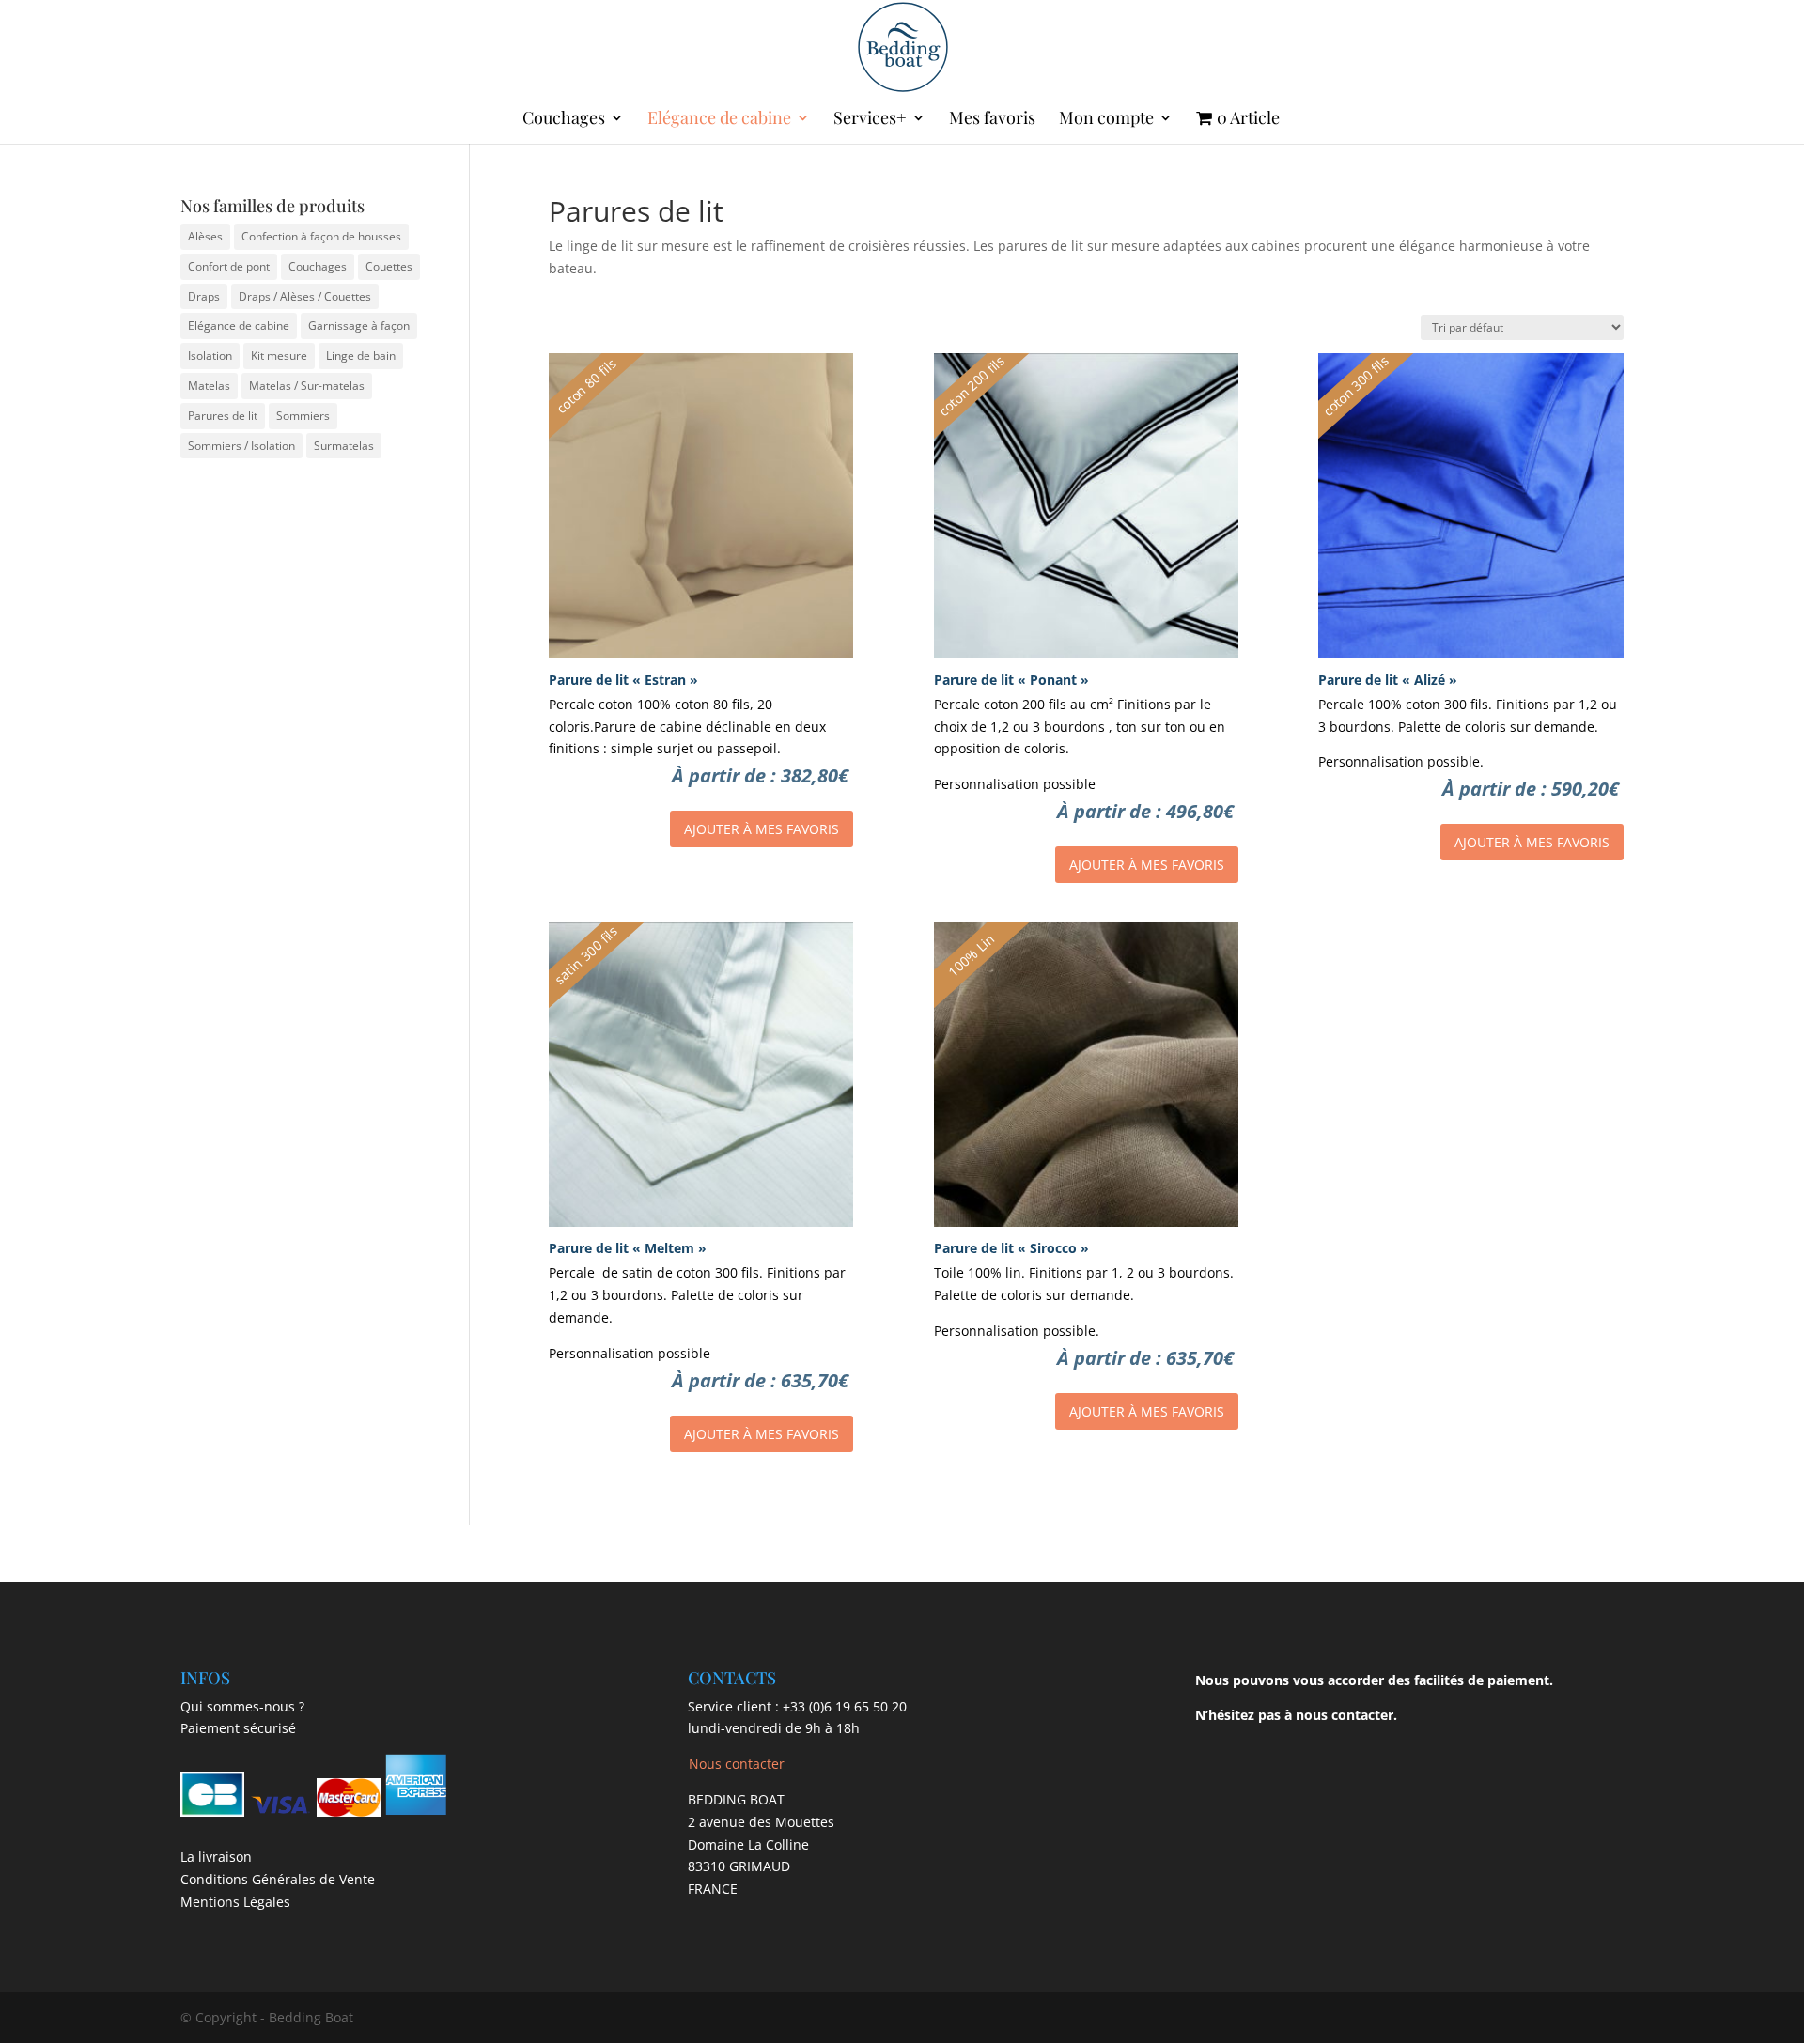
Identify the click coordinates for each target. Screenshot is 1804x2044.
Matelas (209, 386)
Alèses (205, 236)
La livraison (216, 1857)
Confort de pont (229, 266)
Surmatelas (344, 446)
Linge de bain (361, 356)
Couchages (564, 120)
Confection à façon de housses (321, 236)
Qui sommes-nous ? (242, 1706)
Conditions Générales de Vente (278, 1879)
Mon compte (1106, 120)
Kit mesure (279, 356)
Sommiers (303, 416)
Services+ (870, 120)
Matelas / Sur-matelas (307, 386)
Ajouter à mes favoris (762, 829)
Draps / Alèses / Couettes (305, 296)
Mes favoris (992, 120)
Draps (204, 296)
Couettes (389, 266)
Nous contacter (737, 1764)
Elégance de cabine (719, 120)
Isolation (210, 356)
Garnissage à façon (359, 325)
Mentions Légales (235, 1902)
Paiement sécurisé (238, 1728)
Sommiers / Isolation (241, 446)
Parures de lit (223, 416)
